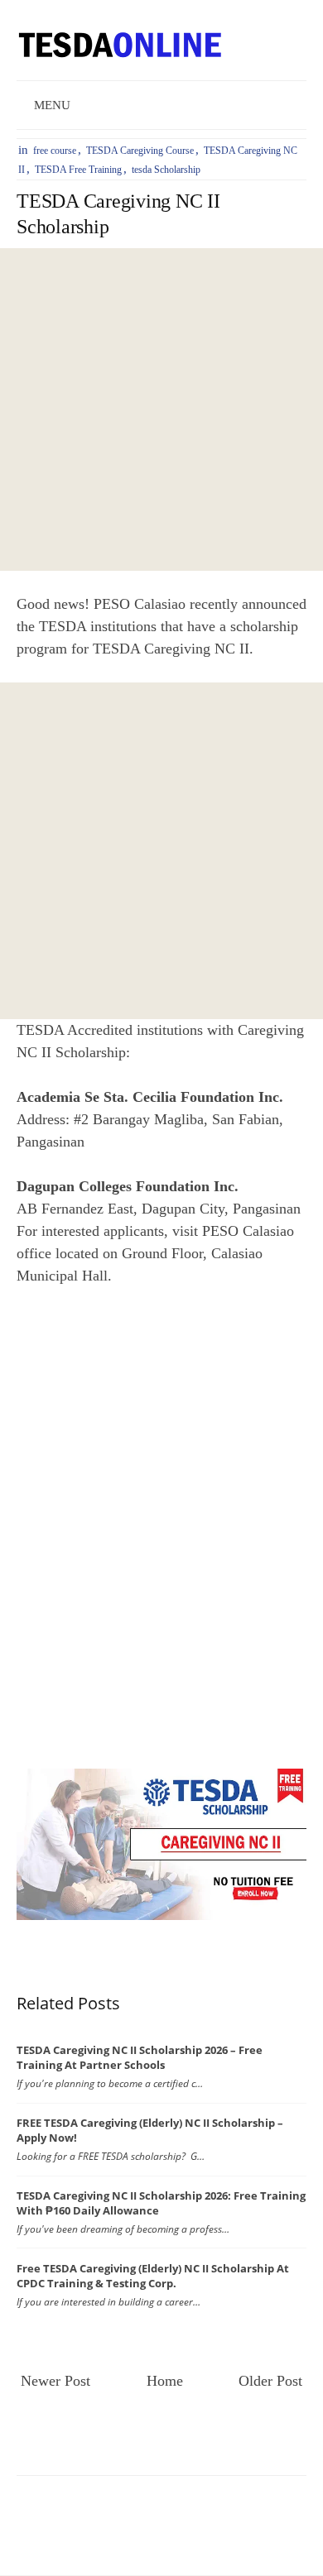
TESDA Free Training (78, 170)
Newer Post (55, 2381)
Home (165, 2381)
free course (55, 151)
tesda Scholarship (166, 170)
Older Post (270, 2381)
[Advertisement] (161, 409)
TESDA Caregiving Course (140, 151)
